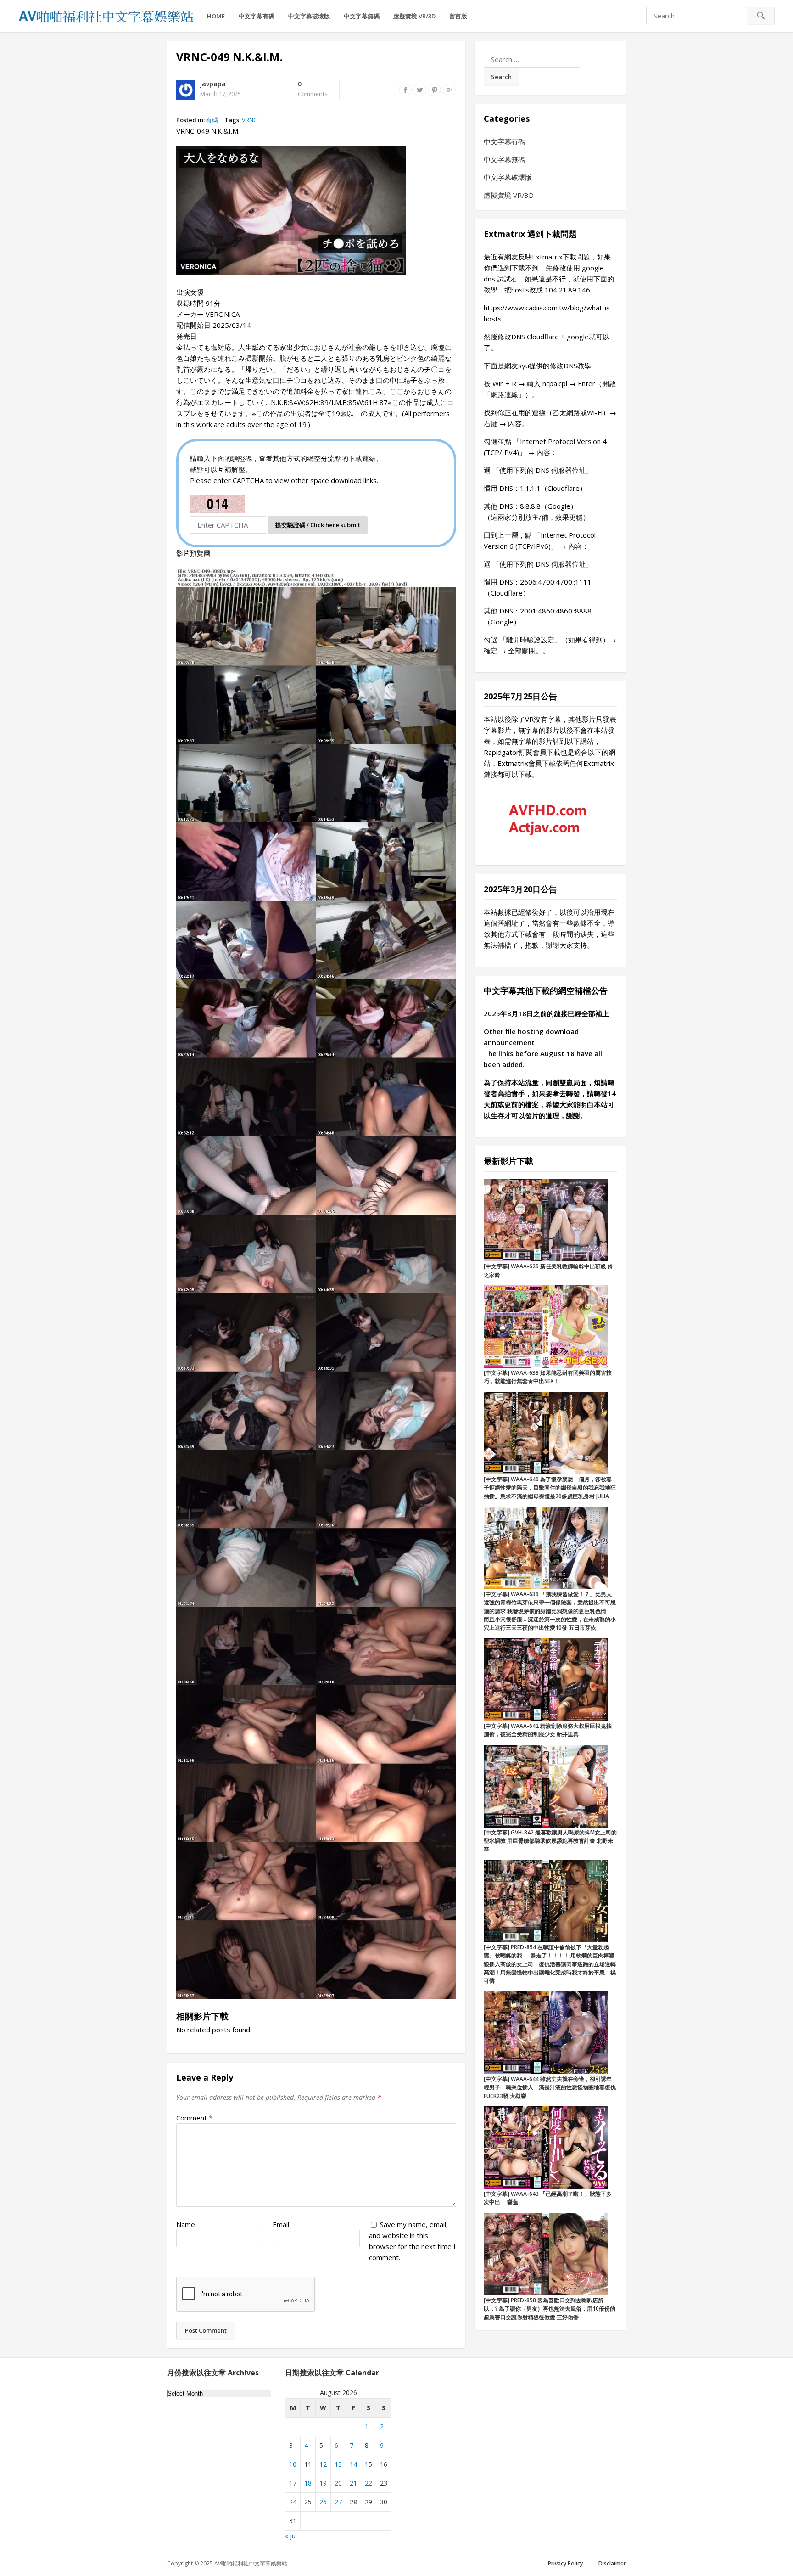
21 (353, 2483)
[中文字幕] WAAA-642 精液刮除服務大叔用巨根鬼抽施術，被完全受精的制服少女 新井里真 (548, 1730)
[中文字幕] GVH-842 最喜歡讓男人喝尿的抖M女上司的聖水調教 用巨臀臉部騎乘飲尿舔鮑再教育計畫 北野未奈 (550, 1841)
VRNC (249, 120)
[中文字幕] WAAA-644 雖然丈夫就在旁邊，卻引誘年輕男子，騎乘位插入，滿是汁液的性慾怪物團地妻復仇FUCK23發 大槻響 (550, 2087)
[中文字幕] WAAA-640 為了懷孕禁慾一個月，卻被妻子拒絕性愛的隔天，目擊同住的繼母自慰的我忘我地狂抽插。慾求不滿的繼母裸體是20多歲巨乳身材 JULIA (550, 1488)
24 (293, 2502)
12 (323, 2464)
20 (338, 2483)
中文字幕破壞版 (309, 16)
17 (293, 2483)
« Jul (291, 2536)
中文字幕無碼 (362, 16)
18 (308, 2483)
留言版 (458, 16)
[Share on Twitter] (420, 90)
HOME (216, 16)
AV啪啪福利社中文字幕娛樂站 (251, 2563)
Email (281, 2224)
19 (323, 2483)
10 (293, 2464)
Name (186, 2224)
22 (369, 2483)
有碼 (212, 120)
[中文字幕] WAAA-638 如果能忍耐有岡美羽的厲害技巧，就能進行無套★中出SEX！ (548, 1377)
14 (353, 2464)
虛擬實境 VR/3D (414, 16)
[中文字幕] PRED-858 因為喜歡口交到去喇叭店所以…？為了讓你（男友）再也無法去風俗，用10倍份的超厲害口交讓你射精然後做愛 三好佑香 (550, 2309)
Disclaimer (612, 2563)
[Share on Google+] (449, 90)
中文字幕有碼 (257, 16)
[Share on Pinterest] (435, 90)
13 (338, 2464)
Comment (194, 2118)
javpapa (213, 84)
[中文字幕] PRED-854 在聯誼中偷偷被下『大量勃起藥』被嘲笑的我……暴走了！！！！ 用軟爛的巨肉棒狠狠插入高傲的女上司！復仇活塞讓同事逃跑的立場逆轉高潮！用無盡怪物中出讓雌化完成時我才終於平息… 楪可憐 (550, 1964)
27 (338, 2502)
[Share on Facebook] (405, 90)
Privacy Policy (565, 2563)
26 (323, 2502)
